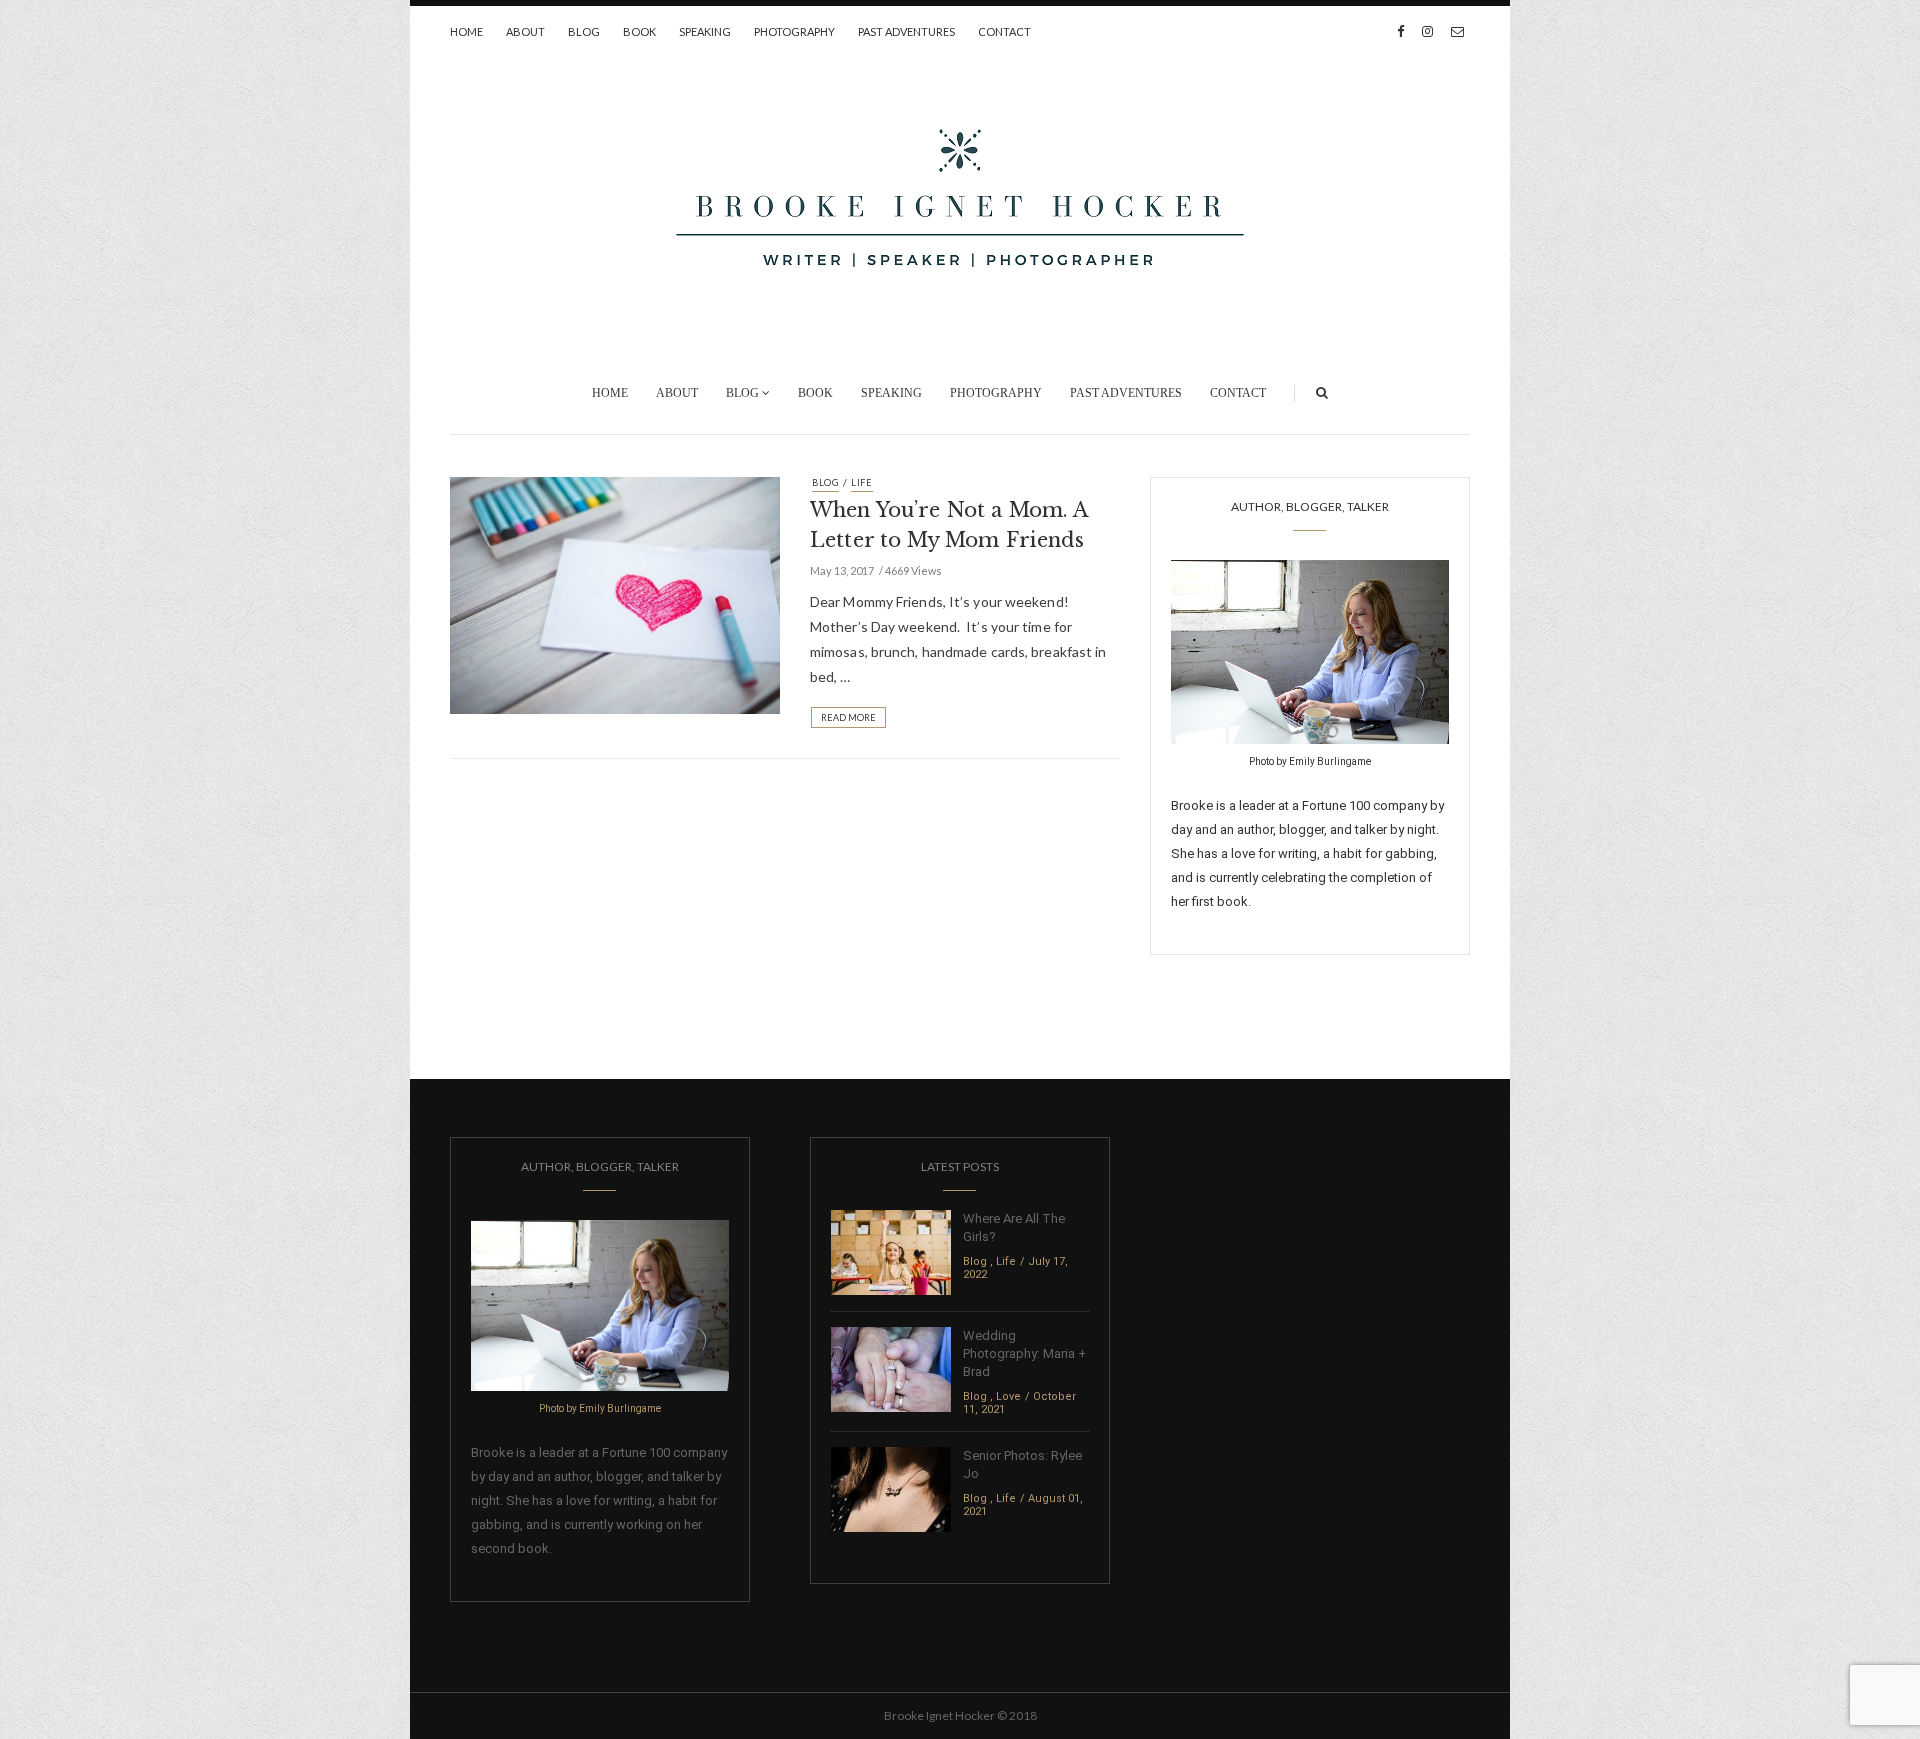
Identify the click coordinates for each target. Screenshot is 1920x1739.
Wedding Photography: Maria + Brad (1024, 1353)
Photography (794, 31)
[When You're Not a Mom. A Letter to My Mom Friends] (615, 594)
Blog (584, 31)
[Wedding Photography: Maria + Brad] (891, 1368)
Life (862, 482)
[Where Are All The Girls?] (891, 1251)
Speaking (705, 31)
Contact (1004, 31)
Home (466, 31)
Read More (848, 717)
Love (1008, 1396)
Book (639, 31)
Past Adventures (906, 31)
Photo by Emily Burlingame (1310, 761)
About (525, 31)
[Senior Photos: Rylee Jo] (891, 1488)
